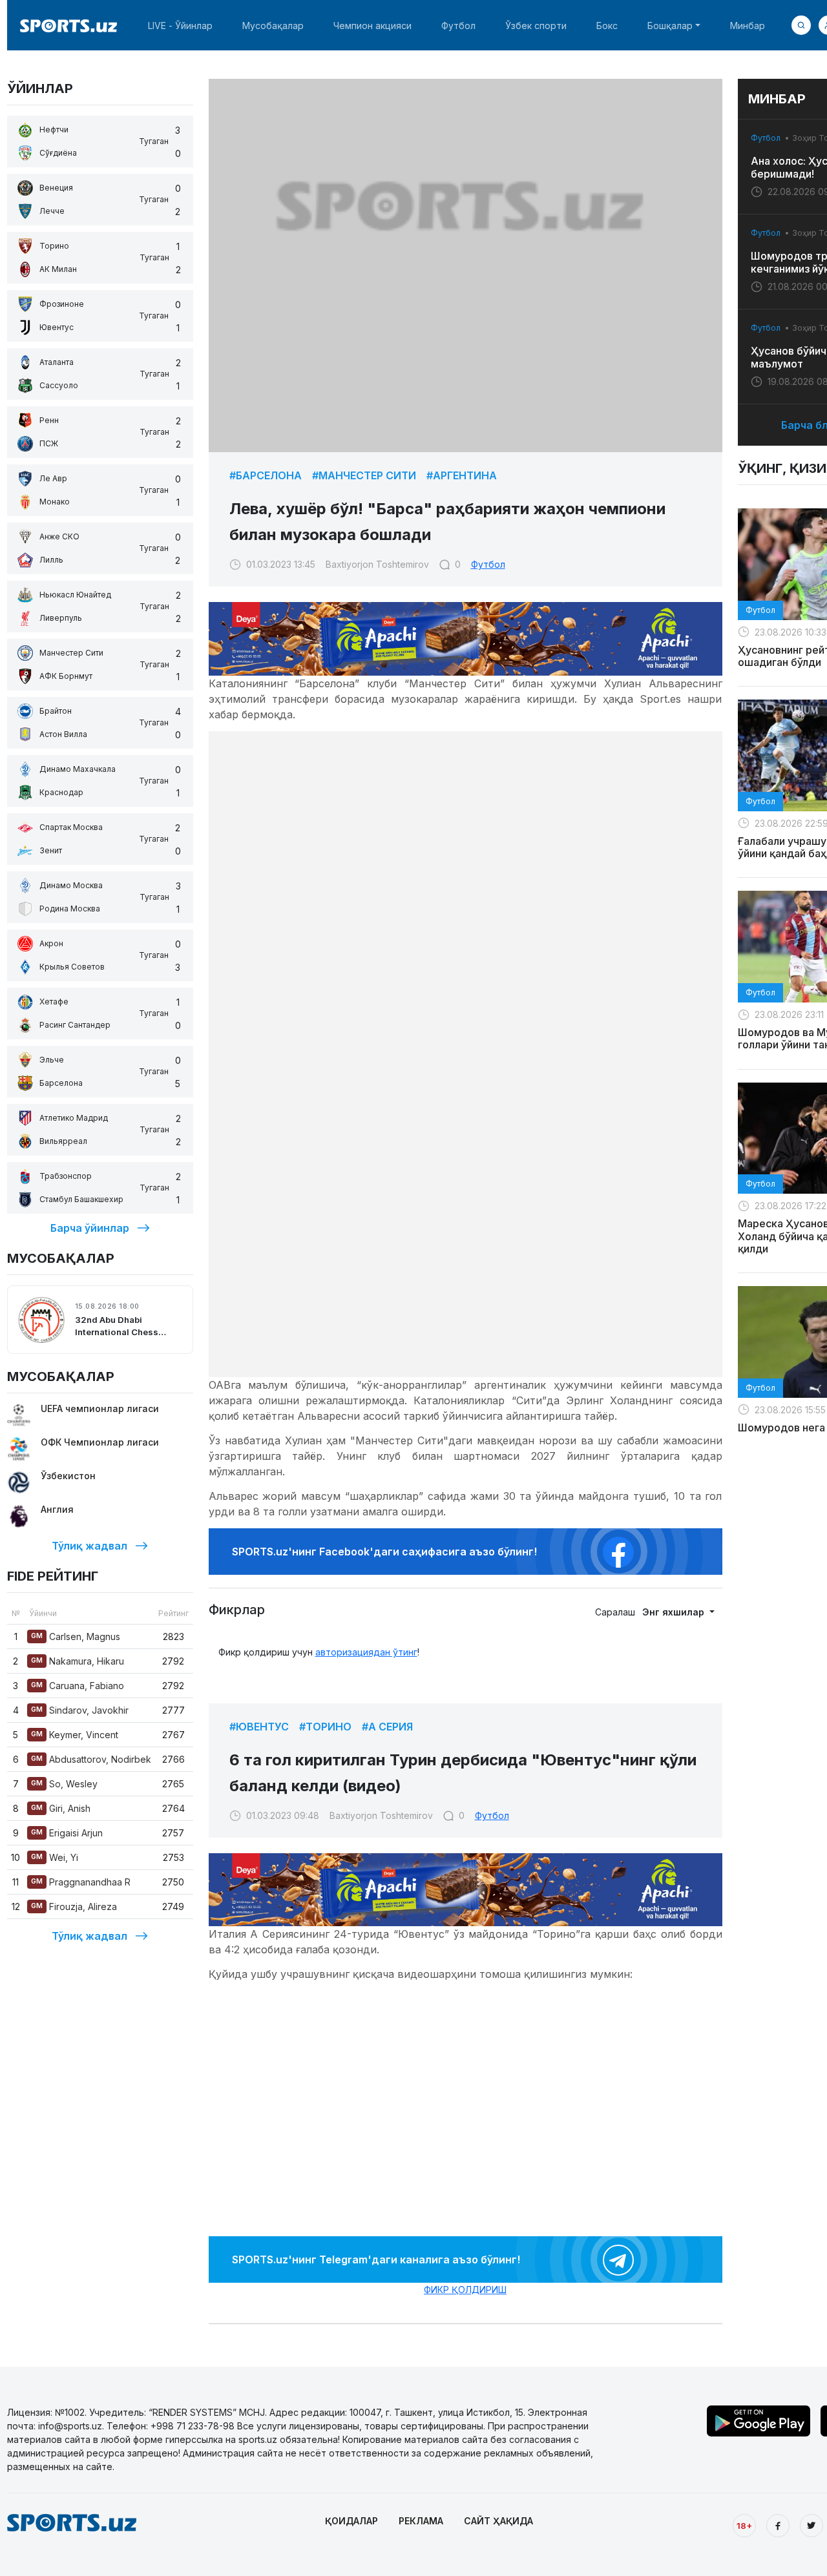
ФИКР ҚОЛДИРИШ (465, 2290)
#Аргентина (462, 475)
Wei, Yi (55, 1857)
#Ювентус (259, 1727)
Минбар (748, 26)
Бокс (607, 26)
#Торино (325, 1727)
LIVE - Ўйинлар (180, 26)
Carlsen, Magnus (76, 1636)
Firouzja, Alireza (74, 1906)
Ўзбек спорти (536, 26)
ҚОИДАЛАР (351, 2521)
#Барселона (266, 475)
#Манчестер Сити (364, 475)
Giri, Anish (61, 1808)
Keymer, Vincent (75, 1735)
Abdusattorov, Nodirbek (91, 1759)
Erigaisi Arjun (67, 1833)
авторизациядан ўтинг (366, 1652)
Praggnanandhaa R (81, 1882)
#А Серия (387, 1727)
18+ (744, 2526)
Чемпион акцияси (372, 26)
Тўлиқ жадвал (89, 1546)
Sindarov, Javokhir (80, 1710)
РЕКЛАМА (421, 2521)
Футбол (458, 26)
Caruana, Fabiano (78, 1686)
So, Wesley (64, 1784)
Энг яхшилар (675, 1612)
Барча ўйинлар (90, 1228)
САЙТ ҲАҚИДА (498, 2521)
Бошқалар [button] (670, 26)
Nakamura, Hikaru (78, 1661)
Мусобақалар (273, 26)
